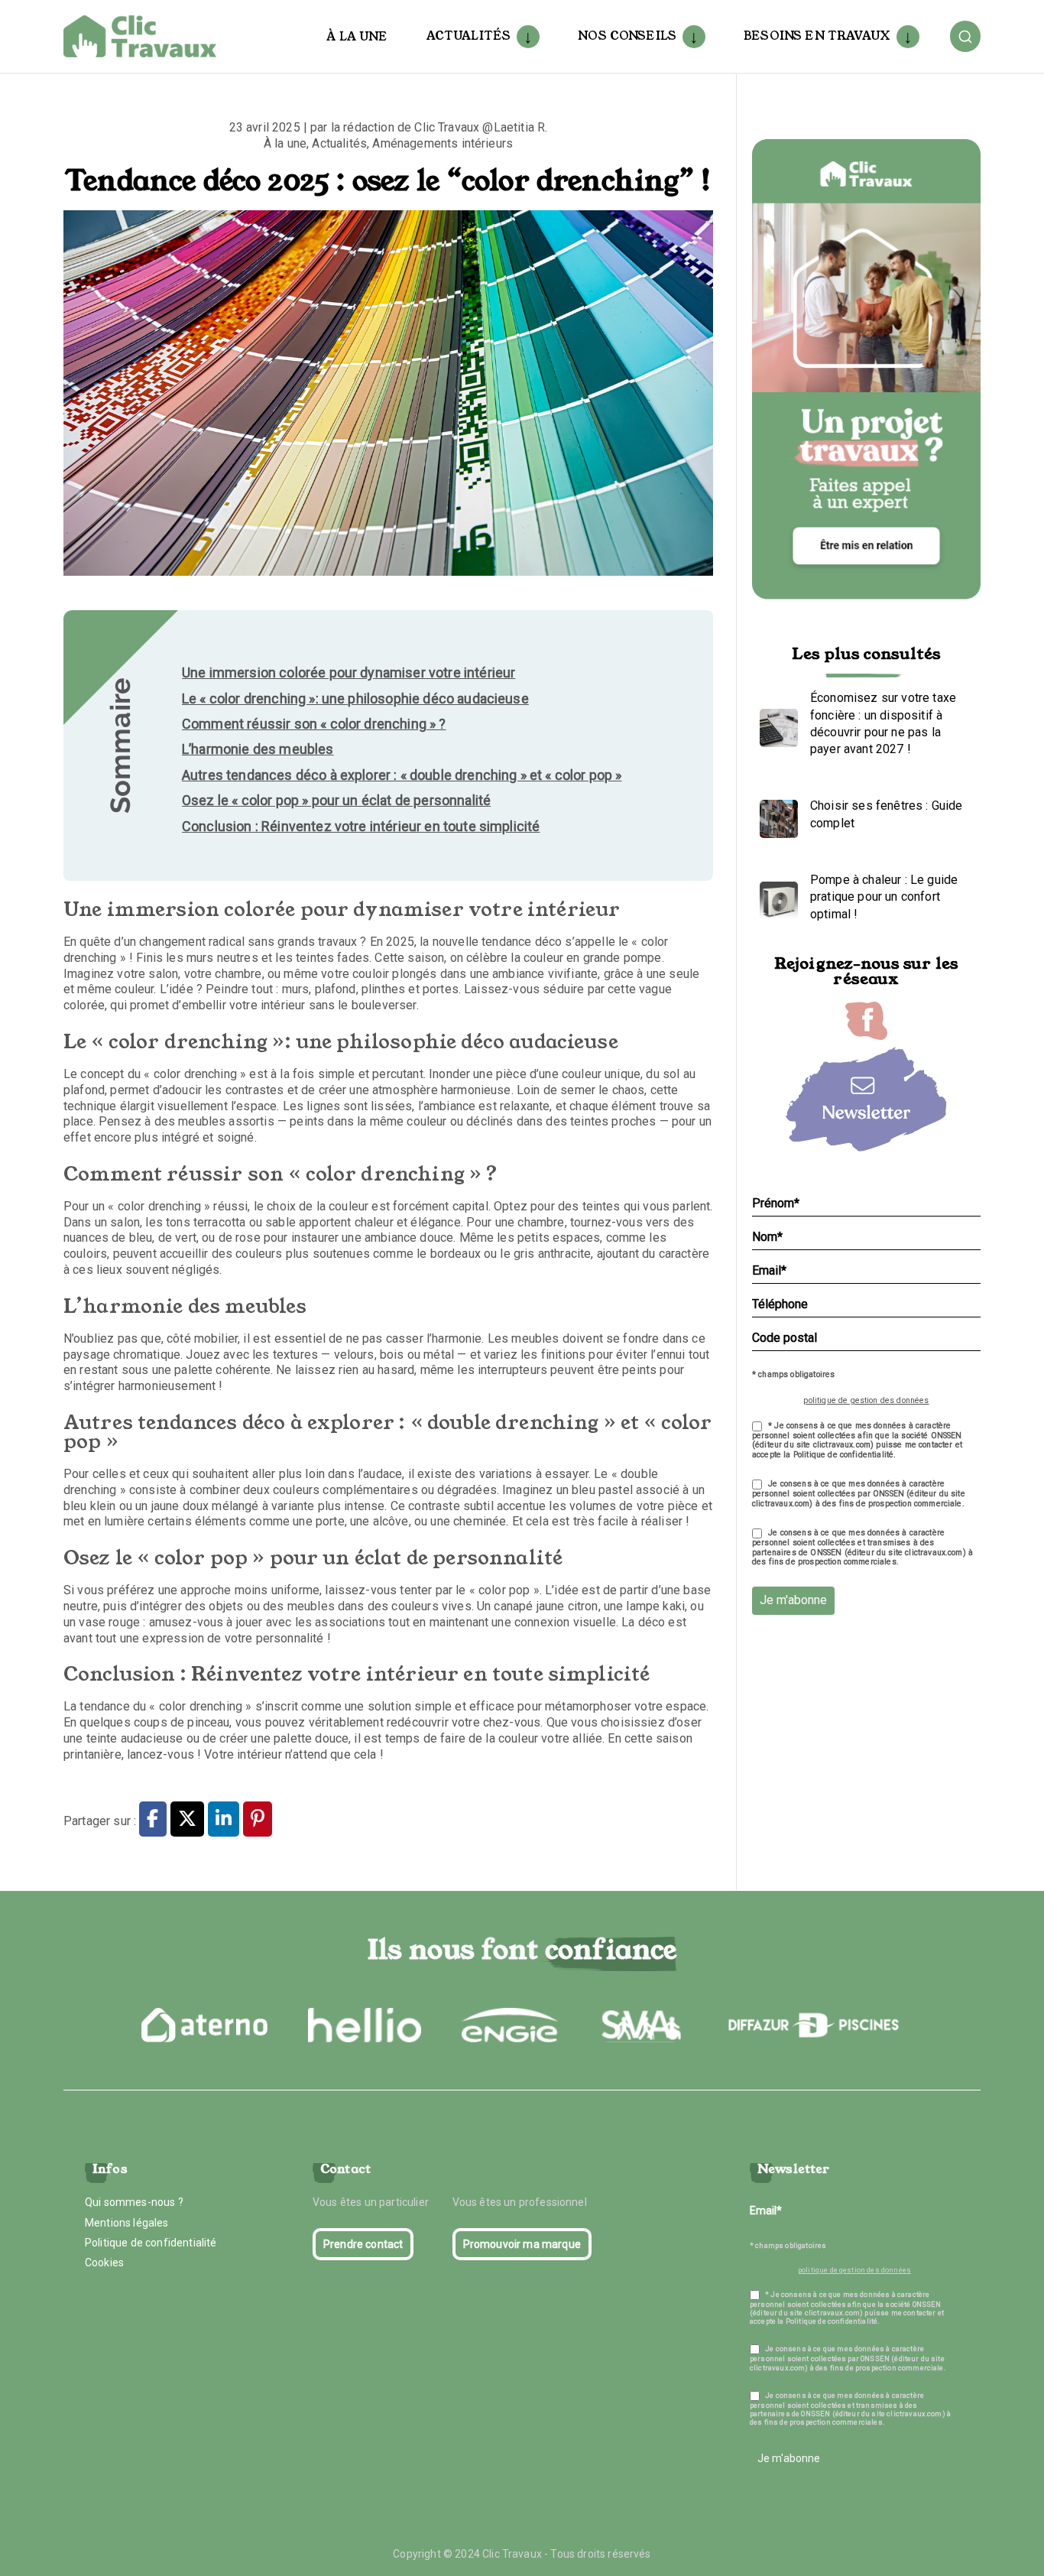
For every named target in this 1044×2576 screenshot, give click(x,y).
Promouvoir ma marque (522, 2244)
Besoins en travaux (817, 36)
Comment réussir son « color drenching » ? (314, 724)
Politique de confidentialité (151, 2243)
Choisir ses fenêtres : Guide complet (886, 814)
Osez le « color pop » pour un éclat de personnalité (336, 800)
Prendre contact (363, 2244)
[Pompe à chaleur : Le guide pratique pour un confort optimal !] (775, 897)
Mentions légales (127, 2223)
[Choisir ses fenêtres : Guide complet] (775, 815)
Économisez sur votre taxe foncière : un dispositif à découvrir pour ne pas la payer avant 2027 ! (883, 723)
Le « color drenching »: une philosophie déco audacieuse (355, 698)
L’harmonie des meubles (258, 749)
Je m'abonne (793, 1600)
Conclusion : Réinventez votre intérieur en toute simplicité (361, 826)
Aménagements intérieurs (443, 143)
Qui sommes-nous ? (134, 2202)
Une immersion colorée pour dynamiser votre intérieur (349, 672)
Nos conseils (627, 36)
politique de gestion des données (866, 1400)
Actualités (469, 36)
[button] (525, 37)
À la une (357, 36)
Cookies (104, 2263)
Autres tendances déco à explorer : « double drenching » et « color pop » (402, 775)
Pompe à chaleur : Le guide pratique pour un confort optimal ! (884, 897)
